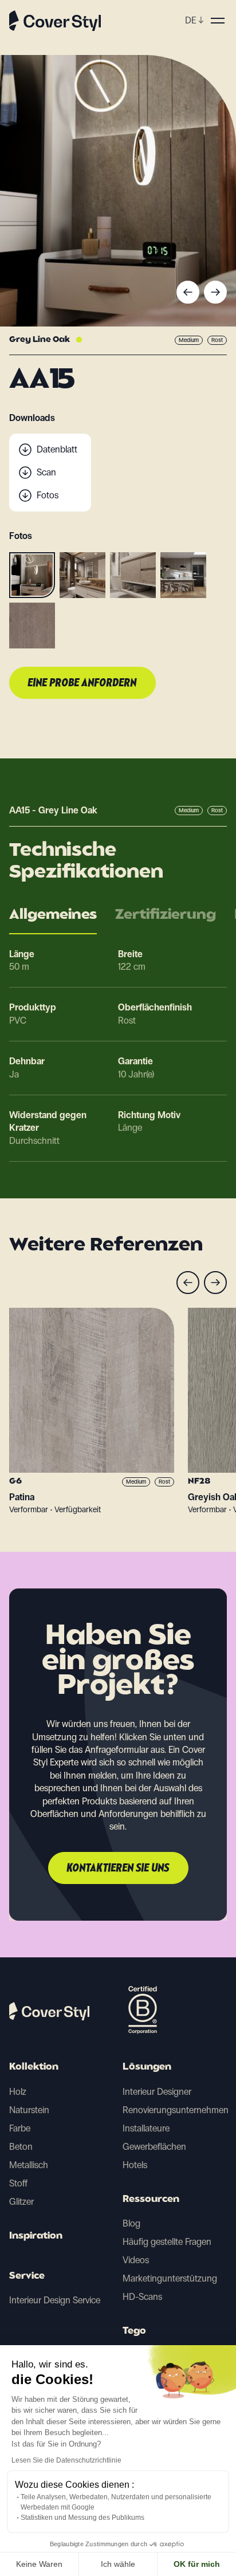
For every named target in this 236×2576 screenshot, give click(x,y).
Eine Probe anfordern (82, 683)
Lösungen (147, 2067)
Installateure (146, 2128)
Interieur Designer (157, 2092)
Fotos (48, 495)
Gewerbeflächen (154, 2147)
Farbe (20, 2128)
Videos (136, 2260)
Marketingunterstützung (170, 2278)
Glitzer (21, 2202)
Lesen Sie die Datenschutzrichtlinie (66, 2460)
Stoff (18, 2183)
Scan (46, 472)
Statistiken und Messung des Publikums (82, 2518)
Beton (21, 2147)
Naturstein (29, 2110)
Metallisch (29, 2165)
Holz (18, 2092)
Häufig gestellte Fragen (167, 2242)
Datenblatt (57, 449)
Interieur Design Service (55, 2300)
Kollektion (34, 2067)
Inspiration (36, 2236)
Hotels (135, 2165)
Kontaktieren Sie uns (118, 1869)
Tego (134, 2331)
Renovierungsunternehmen (176, 2110)
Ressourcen (151, 2200)
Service (27, 2276)
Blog (131, 2223)
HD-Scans (142, 2297)
